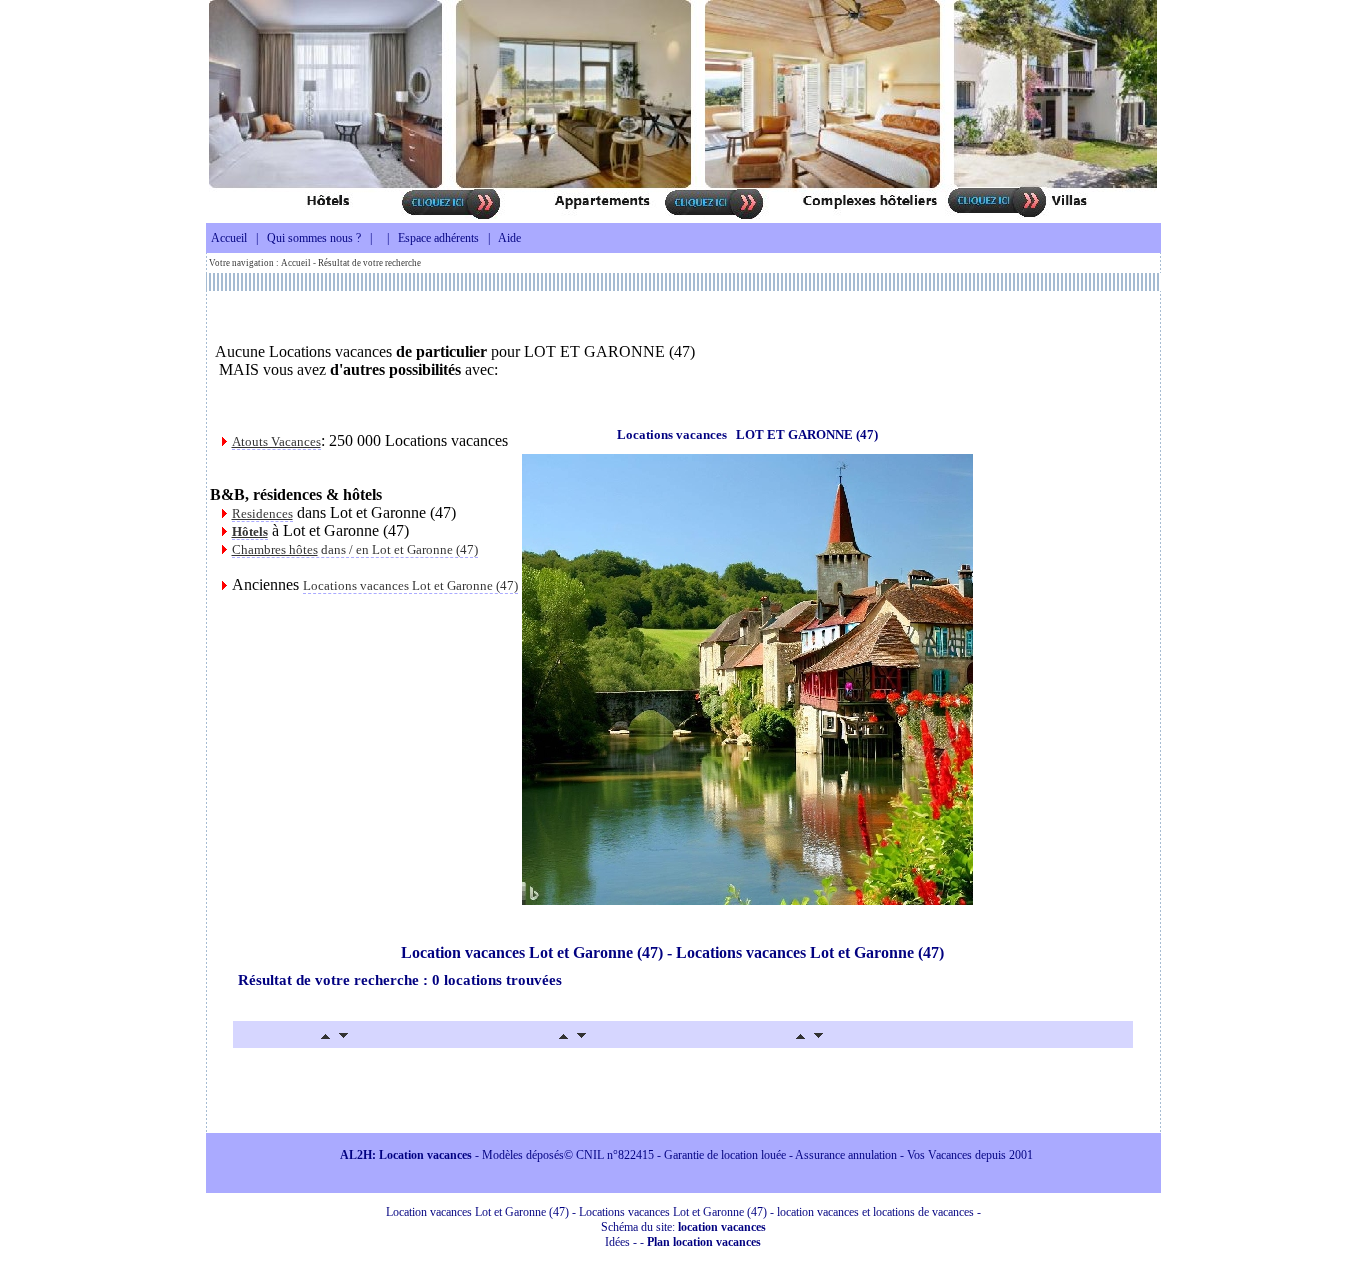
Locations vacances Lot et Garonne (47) (410, 585)
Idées (617, 1242)
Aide (509, 238)
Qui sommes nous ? (314, 238)
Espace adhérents (438, 238)
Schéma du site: (683, 1227)
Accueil (229, 238)
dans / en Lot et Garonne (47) (355, 549)
